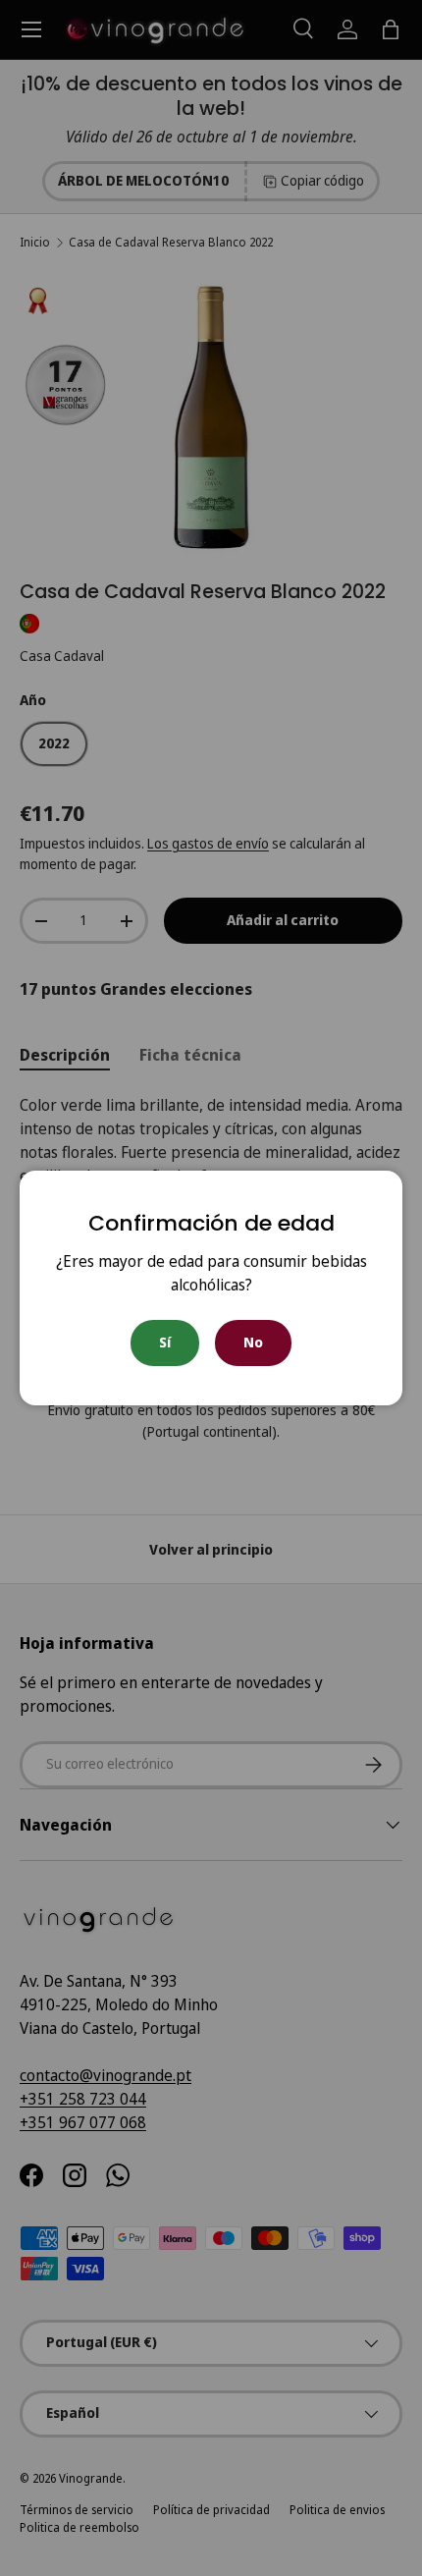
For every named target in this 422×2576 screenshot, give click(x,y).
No (253, 1342)
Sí (165, 1342)
